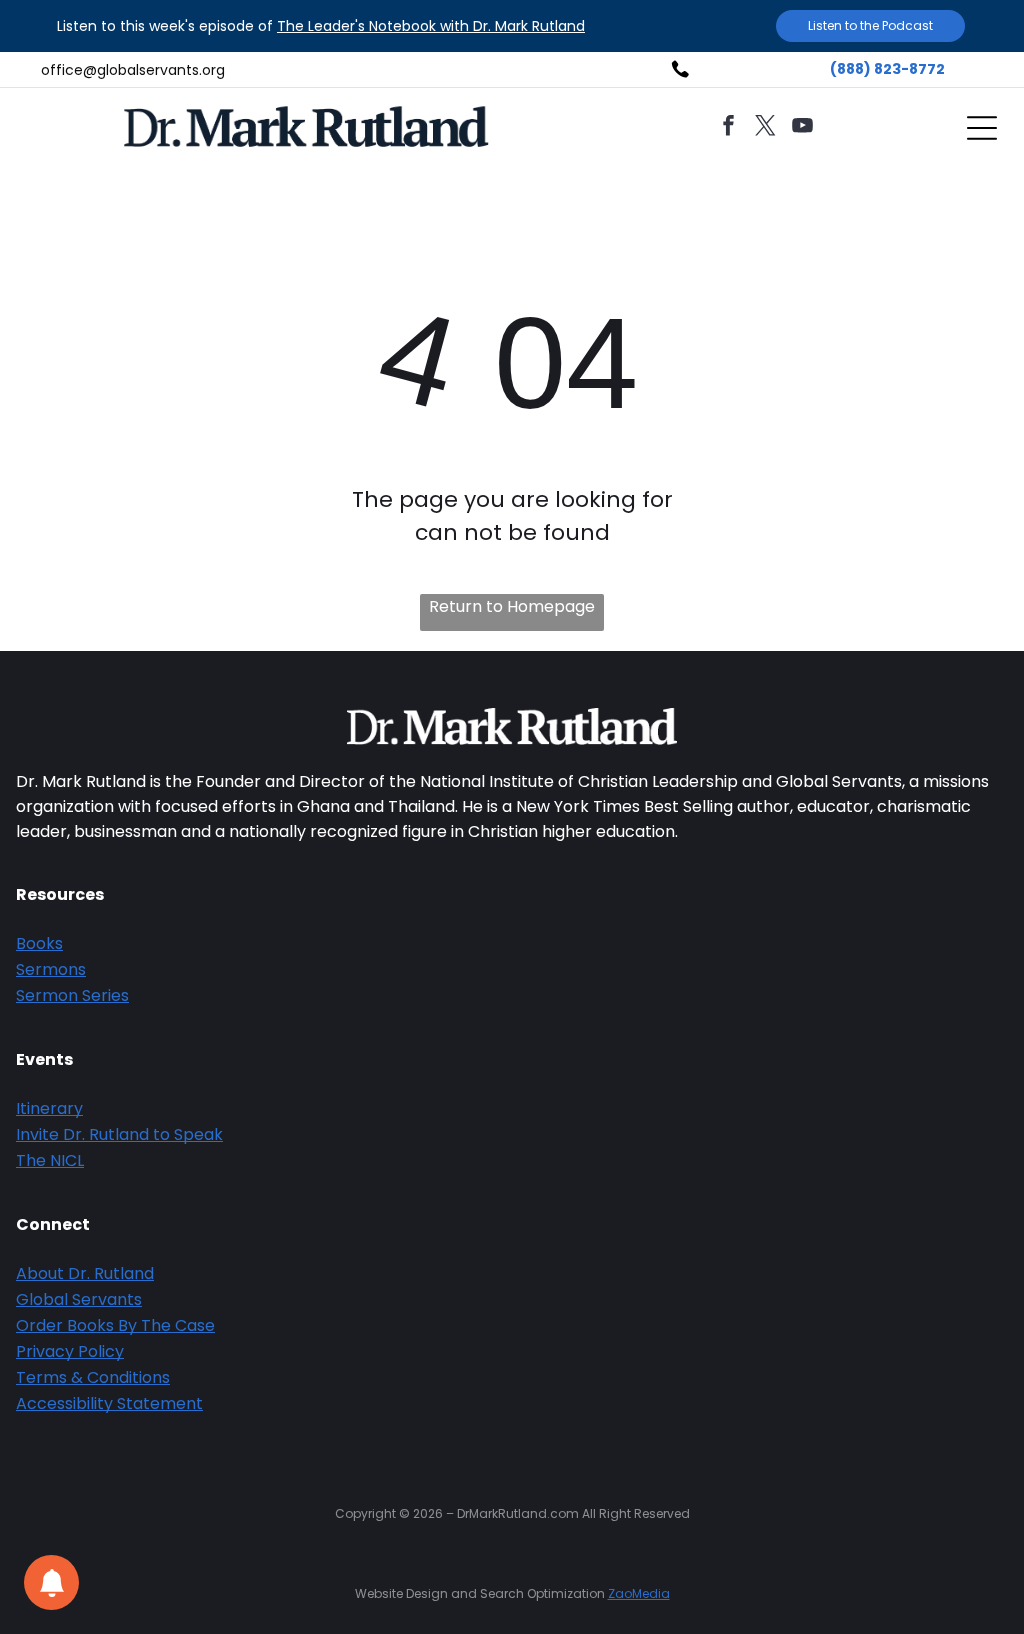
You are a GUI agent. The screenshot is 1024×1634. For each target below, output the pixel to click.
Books (39, 943)
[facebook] (729, 128)
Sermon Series (72, 995)
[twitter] (766, 128)
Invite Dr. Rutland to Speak (119, 1134)
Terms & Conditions (93, 1377)
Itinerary (49, 1108)
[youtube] (803, 128)
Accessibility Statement (109, 1403)
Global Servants (79, 1299)
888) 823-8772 (891, 69)
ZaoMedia (639, 1593)
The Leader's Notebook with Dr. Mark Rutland (431, 26)
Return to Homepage (512, 606)
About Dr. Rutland (85, 1273)
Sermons (51, 969)
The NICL (50, 1160)
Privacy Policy (70, 1351)
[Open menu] (982, 128)
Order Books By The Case (115, 1325)
